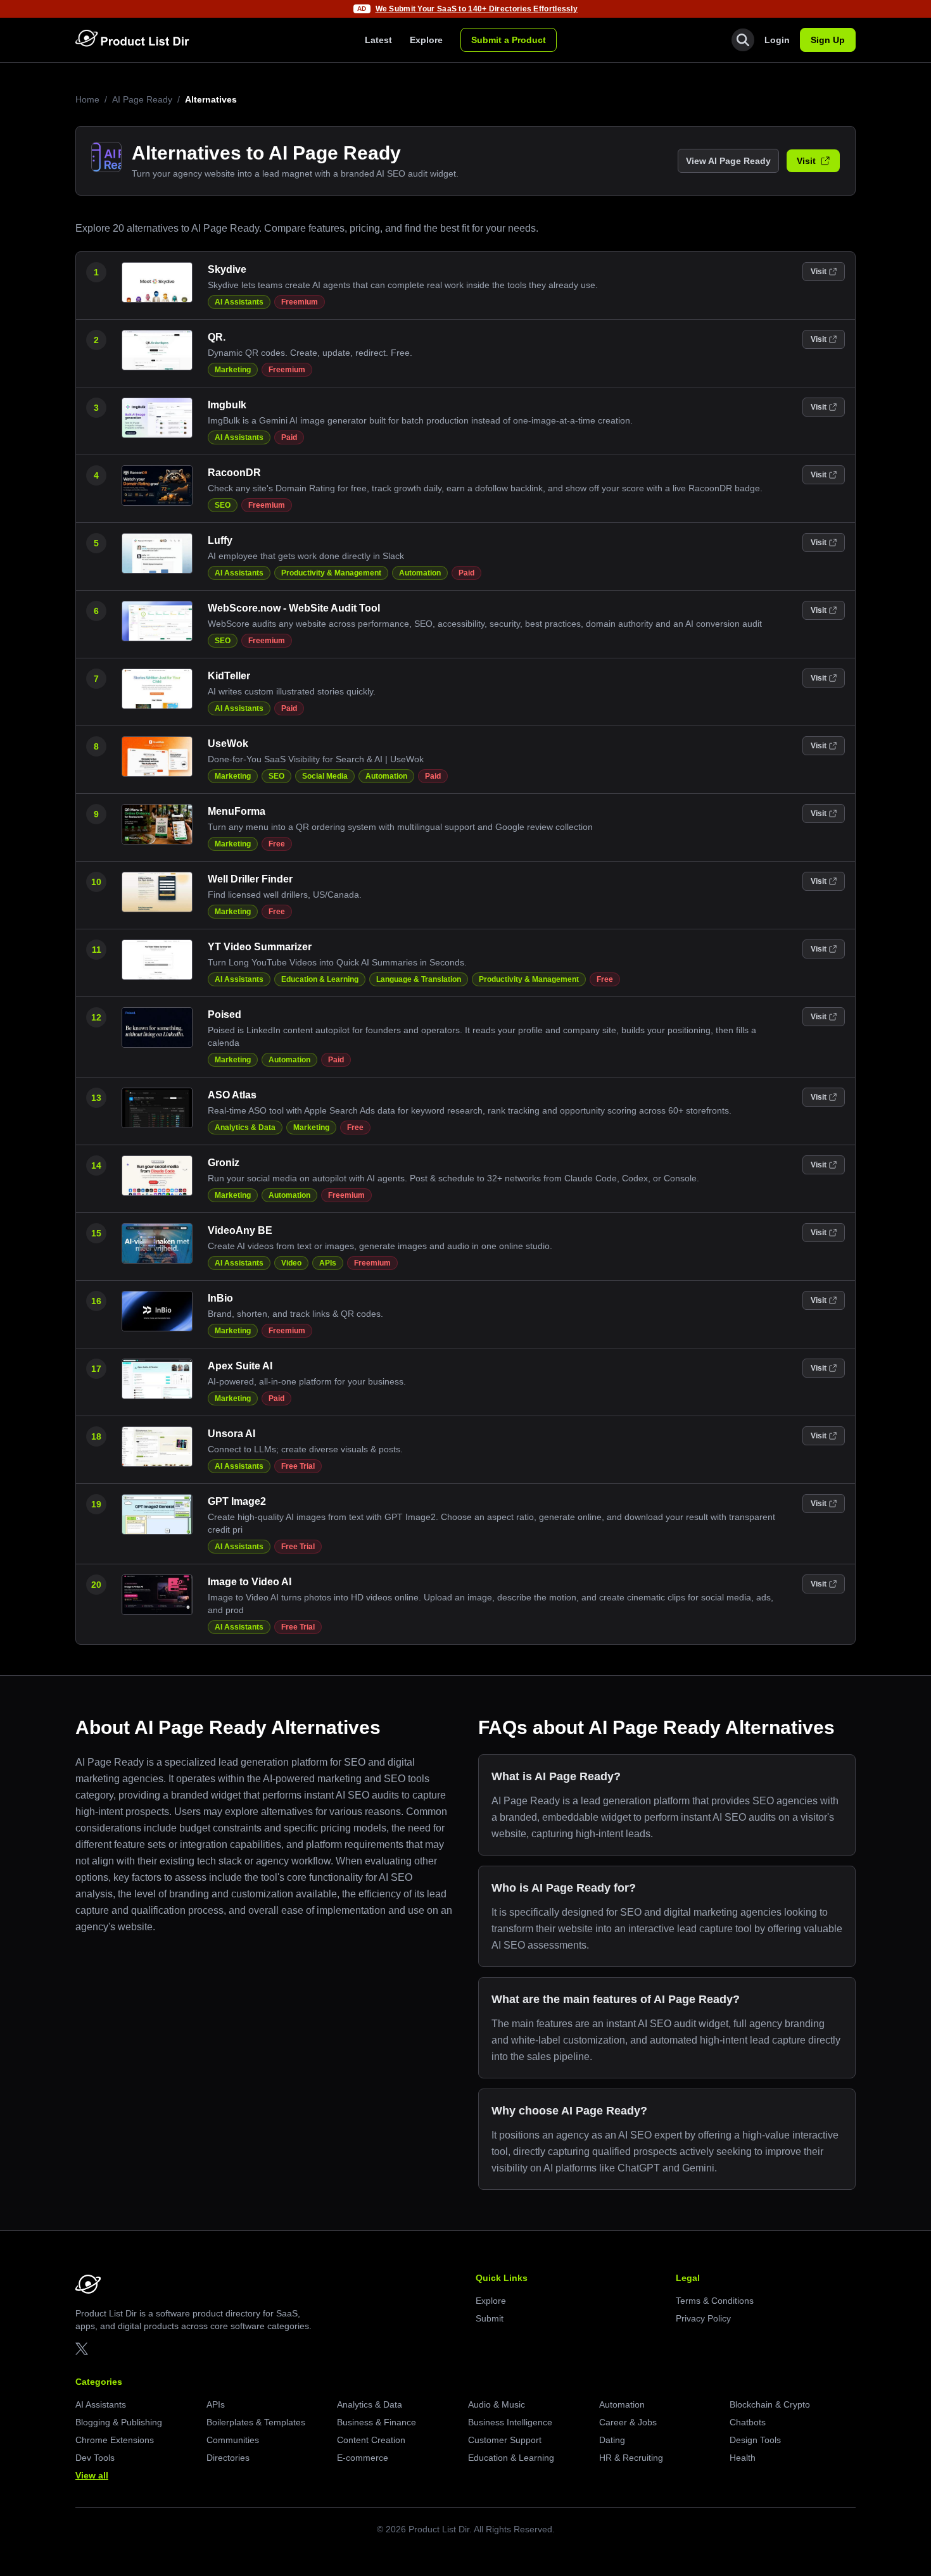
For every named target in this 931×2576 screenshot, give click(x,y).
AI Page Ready (142, 99)
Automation (420, 573)
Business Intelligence (510, 2422)
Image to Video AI (250, 1582)
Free (277, 844)
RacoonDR (234, 473)
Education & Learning (320, 979)
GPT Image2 (237, 1501)
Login (777, 40)
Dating (612, 2440)
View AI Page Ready (728, 161)
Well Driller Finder (250, 879)
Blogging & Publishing (119, 2422)
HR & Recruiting (631, 2458)
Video (291, 1263)
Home (87, 99)
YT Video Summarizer (260, 947)
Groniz (224, 1163)
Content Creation (371, 2440)
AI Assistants (239, 302)
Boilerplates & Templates (256, 2422)
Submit (490, 2318)
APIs (328, 1263)
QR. (217, 337)
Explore (426, 40)
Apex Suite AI (240, 1366)
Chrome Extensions (115, 2440)
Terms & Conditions (715, 2301)
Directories (228, 2458)
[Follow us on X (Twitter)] (82, 2349)
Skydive (227, 269)
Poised (225, 1015)
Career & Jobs (628, 2422)
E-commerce (363, 2458)
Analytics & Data (245, 1128)
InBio (220, 1298)
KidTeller (229, 676)
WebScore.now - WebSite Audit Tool (294, 608)
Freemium (300, 302)
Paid (289, 437)
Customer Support (505, 2440)
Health (743, 2458)
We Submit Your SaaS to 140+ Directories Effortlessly (477, 9)
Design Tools (755, 2440)
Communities (233, 2440)
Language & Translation (419, 979)
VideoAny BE (240, 1230)
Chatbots (748, 2422)
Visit (806, 161)
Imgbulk (227, 405)
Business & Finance (377, 2422)
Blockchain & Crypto (770, 2404)
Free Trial (298, 1466)
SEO (223, 505)
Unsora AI (231, 1434)
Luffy (220, 540)
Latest (378, 40)
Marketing (233, 370)
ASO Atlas (232, 1095)
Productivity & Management (331, 573)
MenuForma (237, 811)
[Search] (743, 40)
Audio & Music (497, 2404)
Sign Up (828, 40)
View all (92, 2475)
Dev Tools (95, 2458)
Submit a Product (509, 40)
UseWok (228, 744)
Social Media (325, 776)
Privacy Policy (703, 2318)
